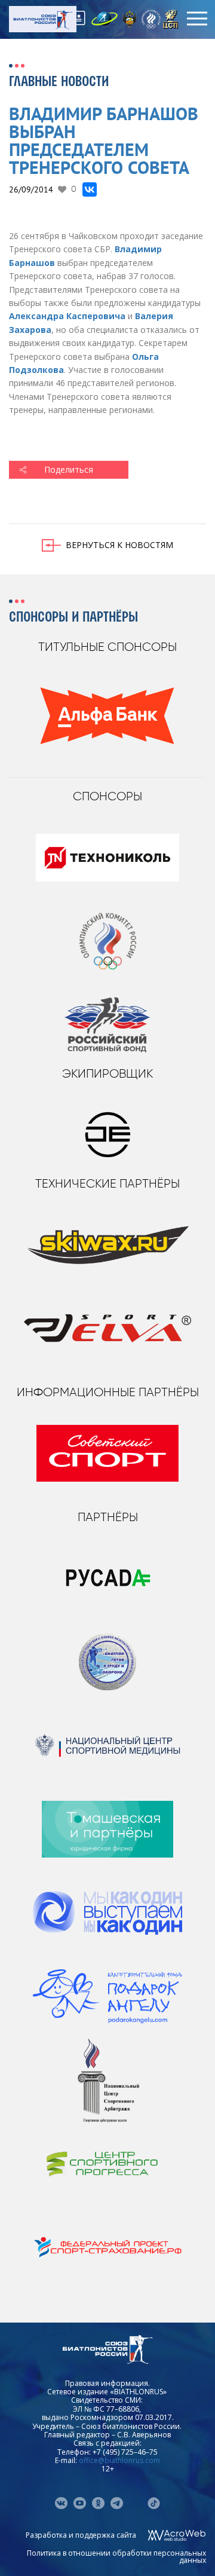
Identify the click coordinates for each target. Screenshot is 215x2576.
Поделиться (69, 469)
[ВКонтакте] (90, 189)
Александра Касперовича (67, 316)
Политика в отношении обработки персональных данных (116, 2557)
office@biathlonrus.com (119, 2460)
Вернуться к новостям (119, 545)
